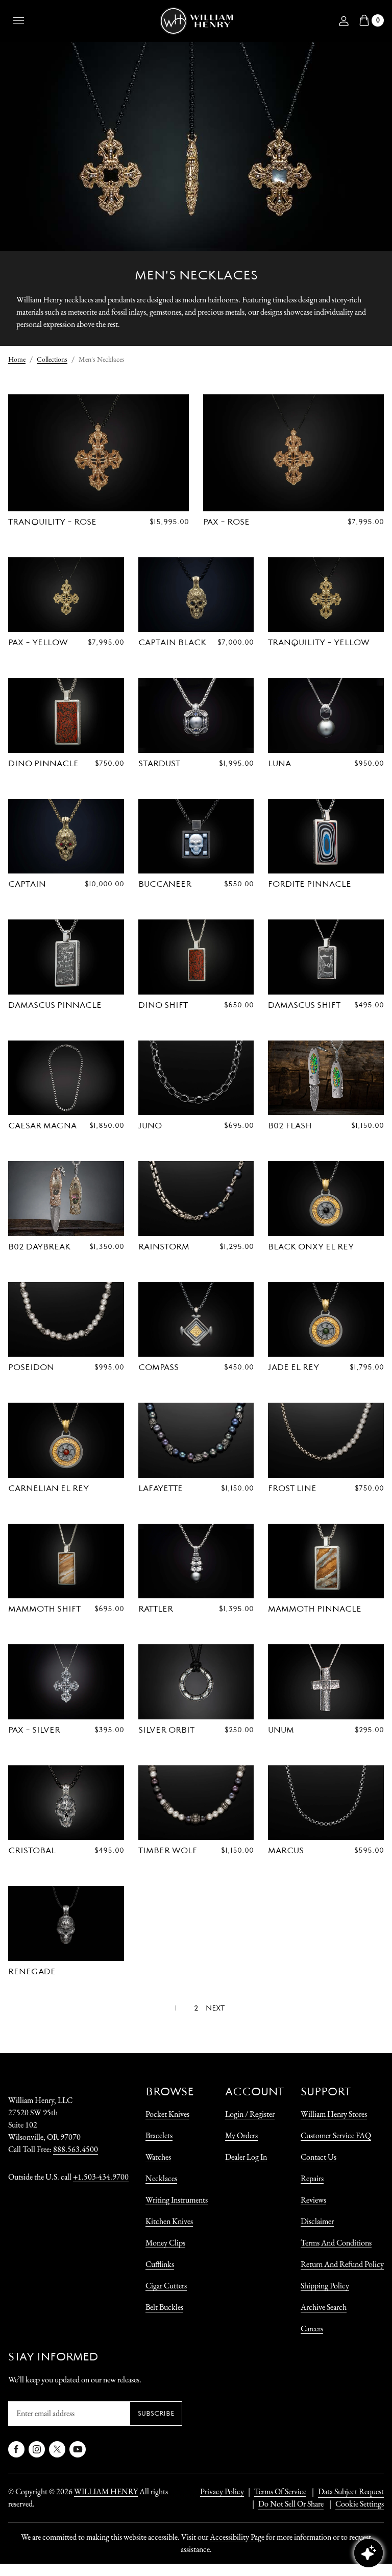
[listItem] (286, 2504)
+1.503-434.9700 (101, 2177)
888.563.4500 (76, 2149)
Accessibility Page (237, 2537)
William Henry (106, 2491)
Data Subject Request (351, 2491)
